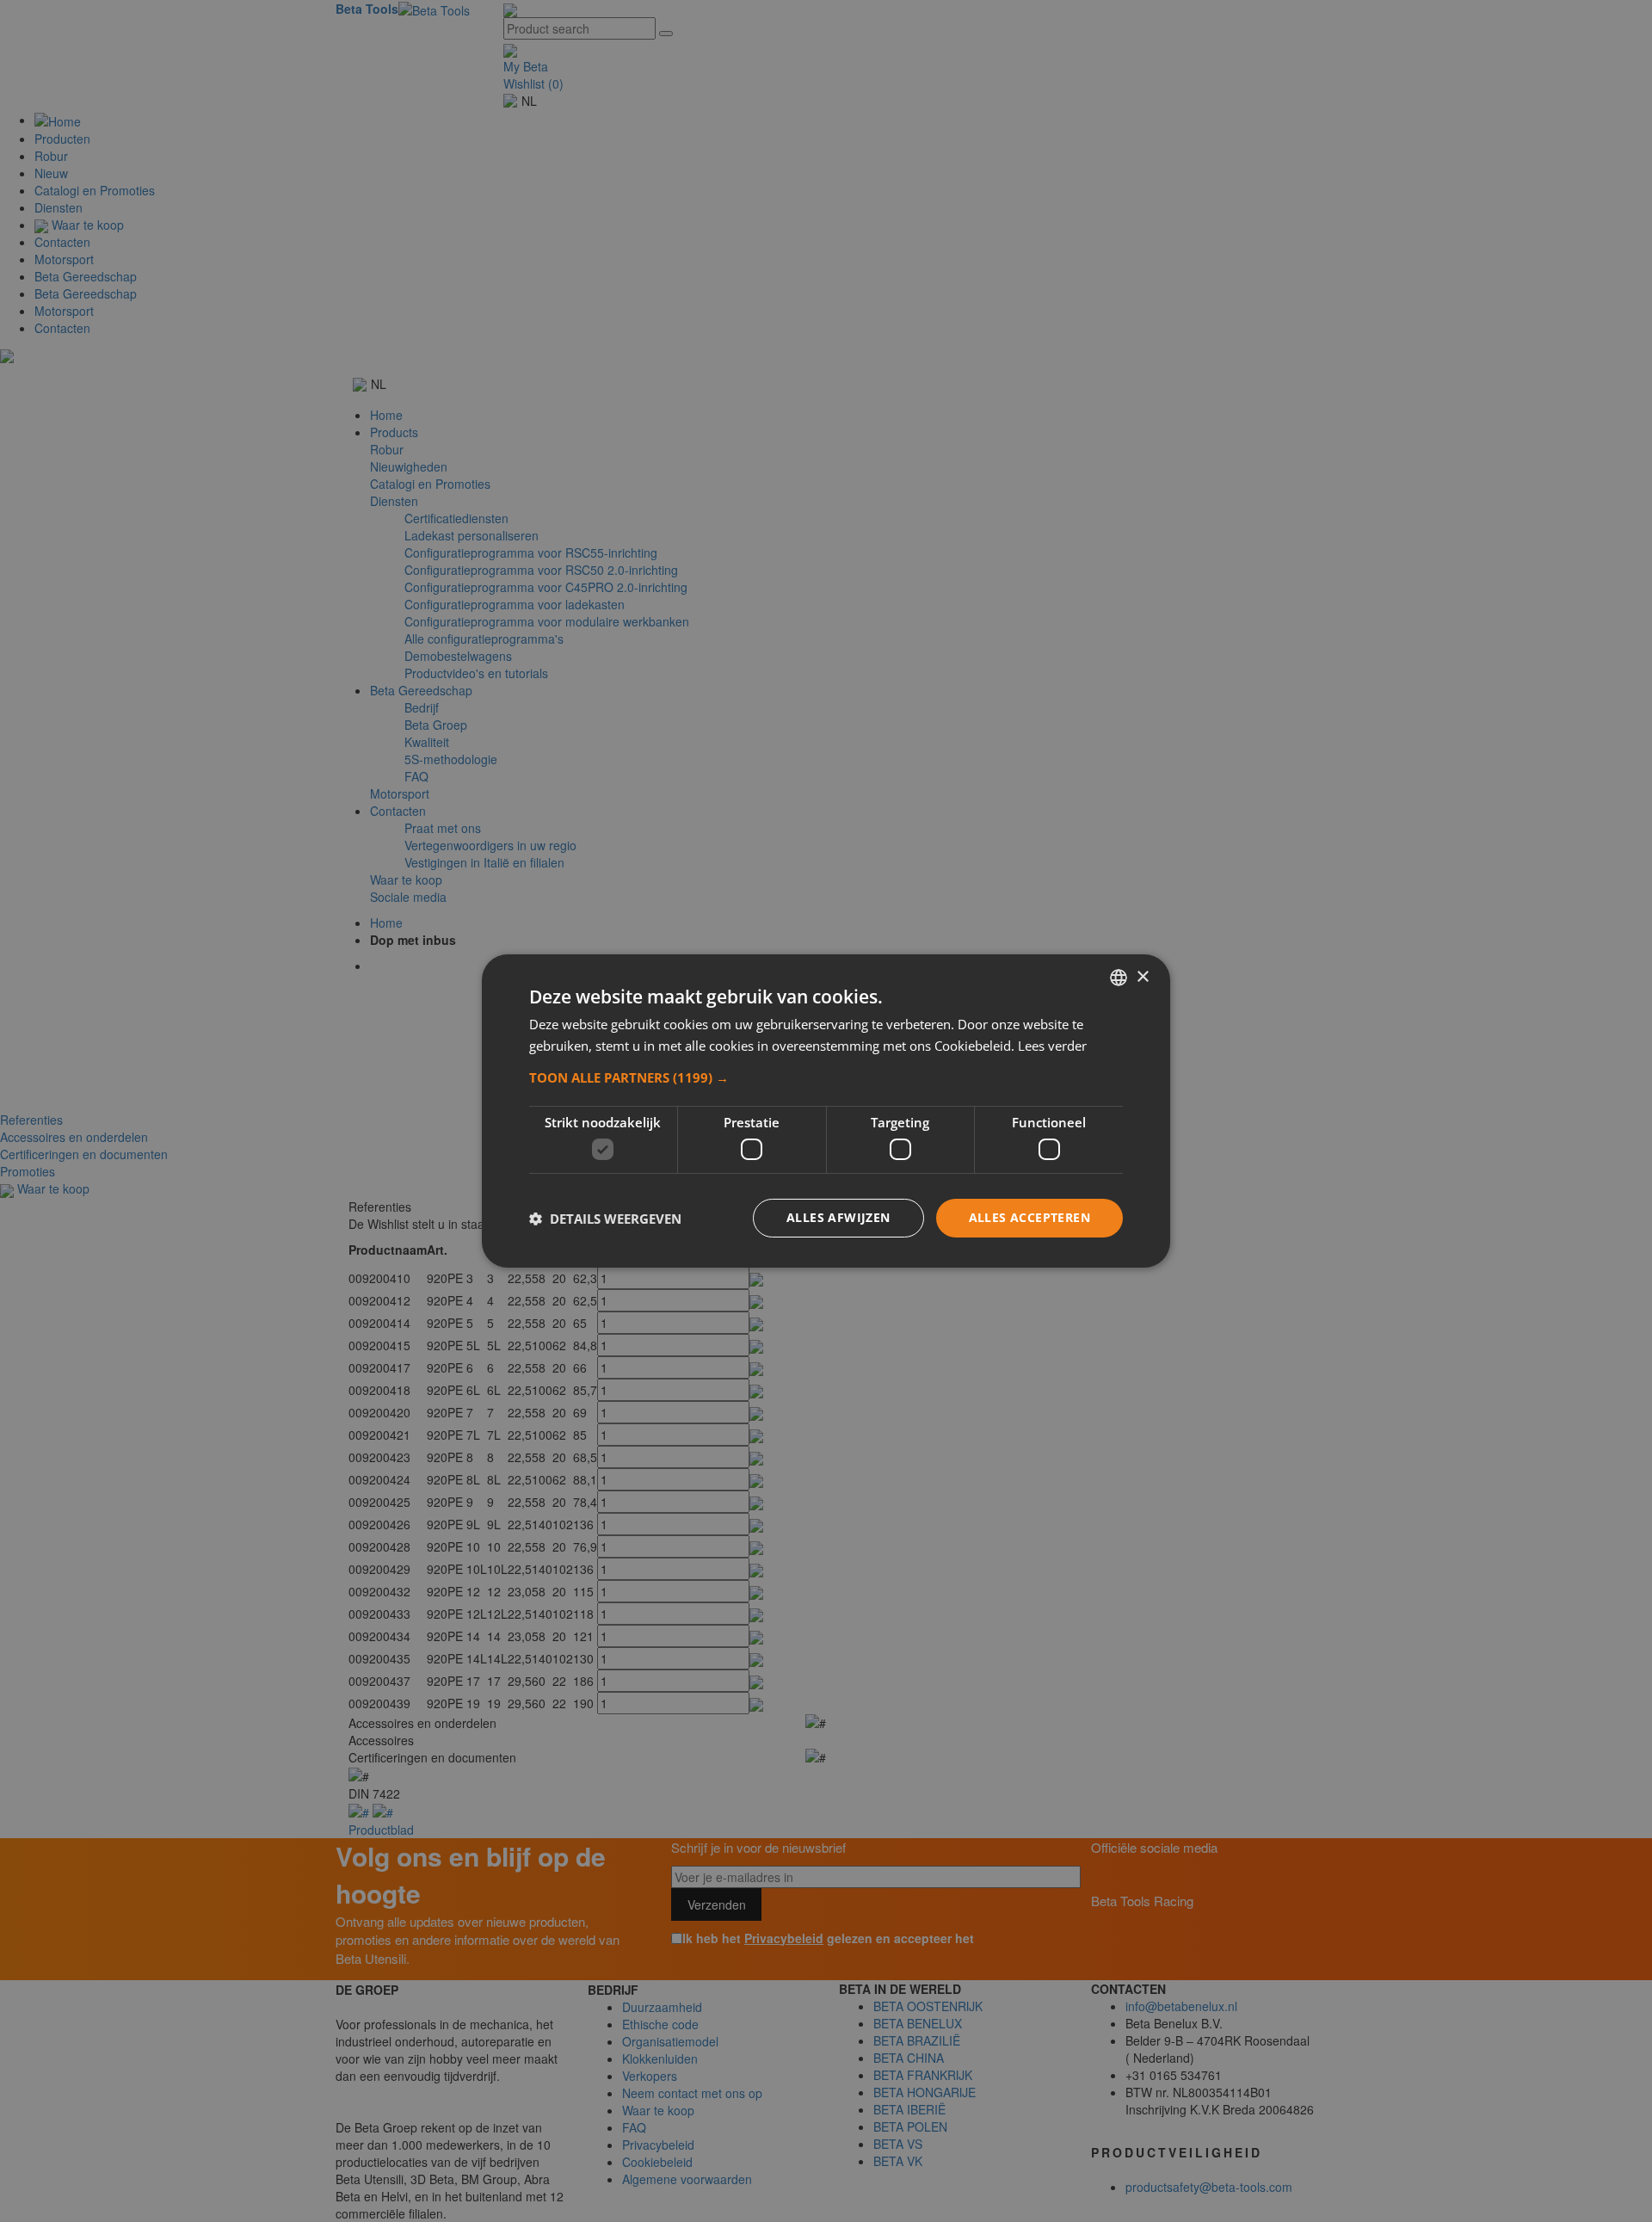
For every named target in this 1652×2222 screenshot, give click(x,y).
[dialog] (826, 1111)
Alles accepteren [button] (1029, 1217)
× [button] (1142, 976)
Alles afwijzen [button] (838, 1217)
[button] (826, 1077)
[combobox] (1119, 978)
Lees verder (1052, 1046)
